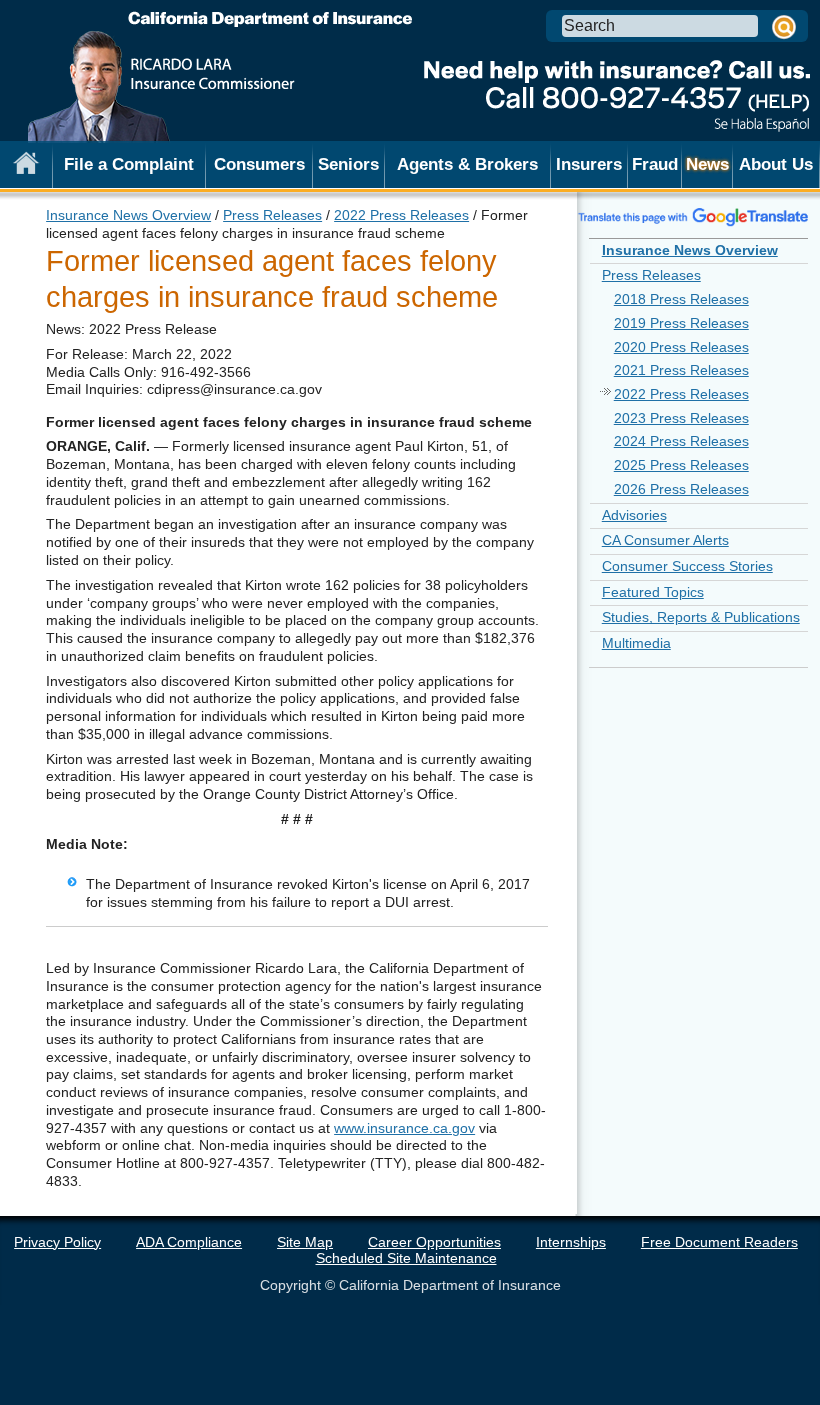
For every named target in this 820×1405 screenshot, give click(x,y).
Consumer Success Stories (687, 566)
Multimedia (636, 643)
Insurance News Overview (128, 215)
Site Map (305, 1242)
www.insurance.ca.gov (404, 1128)
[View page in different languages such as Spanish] (693, 216)
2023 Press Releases (681, 418)
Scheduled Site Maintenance (406, 1258)
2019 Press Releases (681, 323)
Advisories (634, 515)
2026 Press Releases (681, 489)
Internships (571, 1242)
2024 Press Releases (681, 441)
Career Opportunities (434, 1242)
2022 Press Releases (401, 215)
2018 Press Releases (681, 299)
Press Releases (272, 215)
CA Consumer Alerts (665, 540)
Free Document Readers (719, 1242)
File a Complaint (129, 164)
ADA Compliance (189, 1242)
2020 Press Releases (681, 347)
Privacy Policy (57, 1242)
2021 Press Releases (681, 370)
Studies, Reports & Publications (701, 617)
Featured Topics (653, 592)
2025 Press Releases (681, 465)
